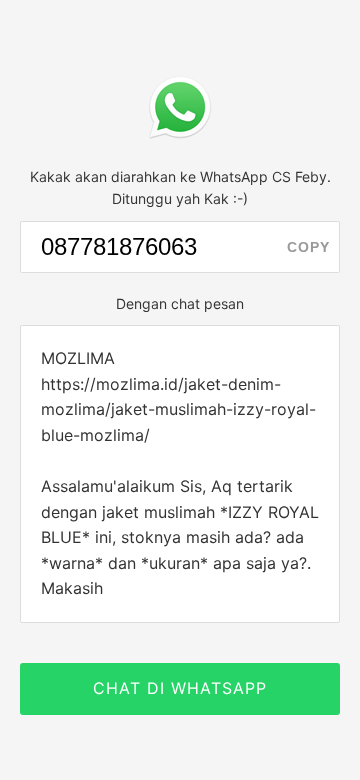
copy (308, 247)
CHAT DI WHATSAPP (180, 688)
